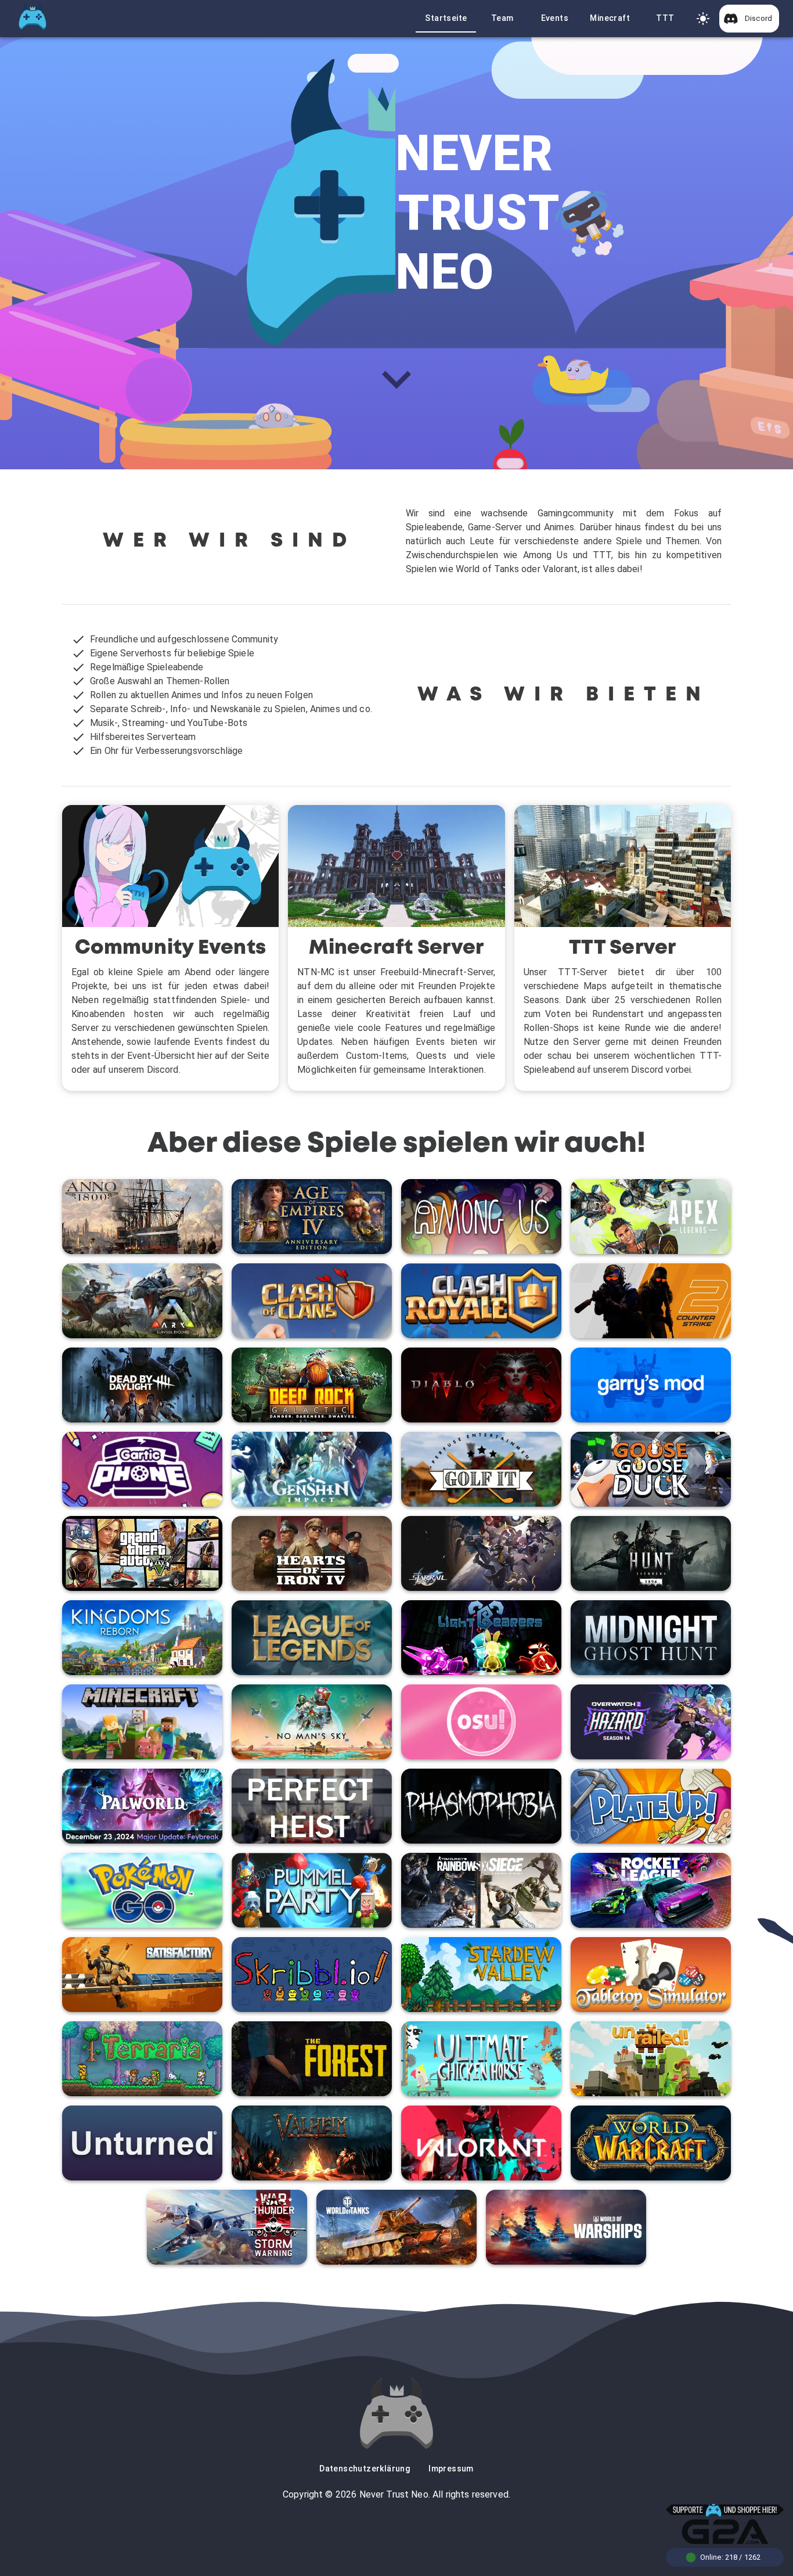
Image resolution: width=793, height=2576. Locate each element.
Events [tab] (555, 18)
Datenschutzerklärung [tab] (365, 2469)
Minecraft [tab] (610, 18)
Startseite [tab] (446, 18)
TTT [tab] (665, 18)
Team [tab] (502, 18)
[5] (703, 19)
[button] (749, 19)
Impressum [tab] (451, 2469)
